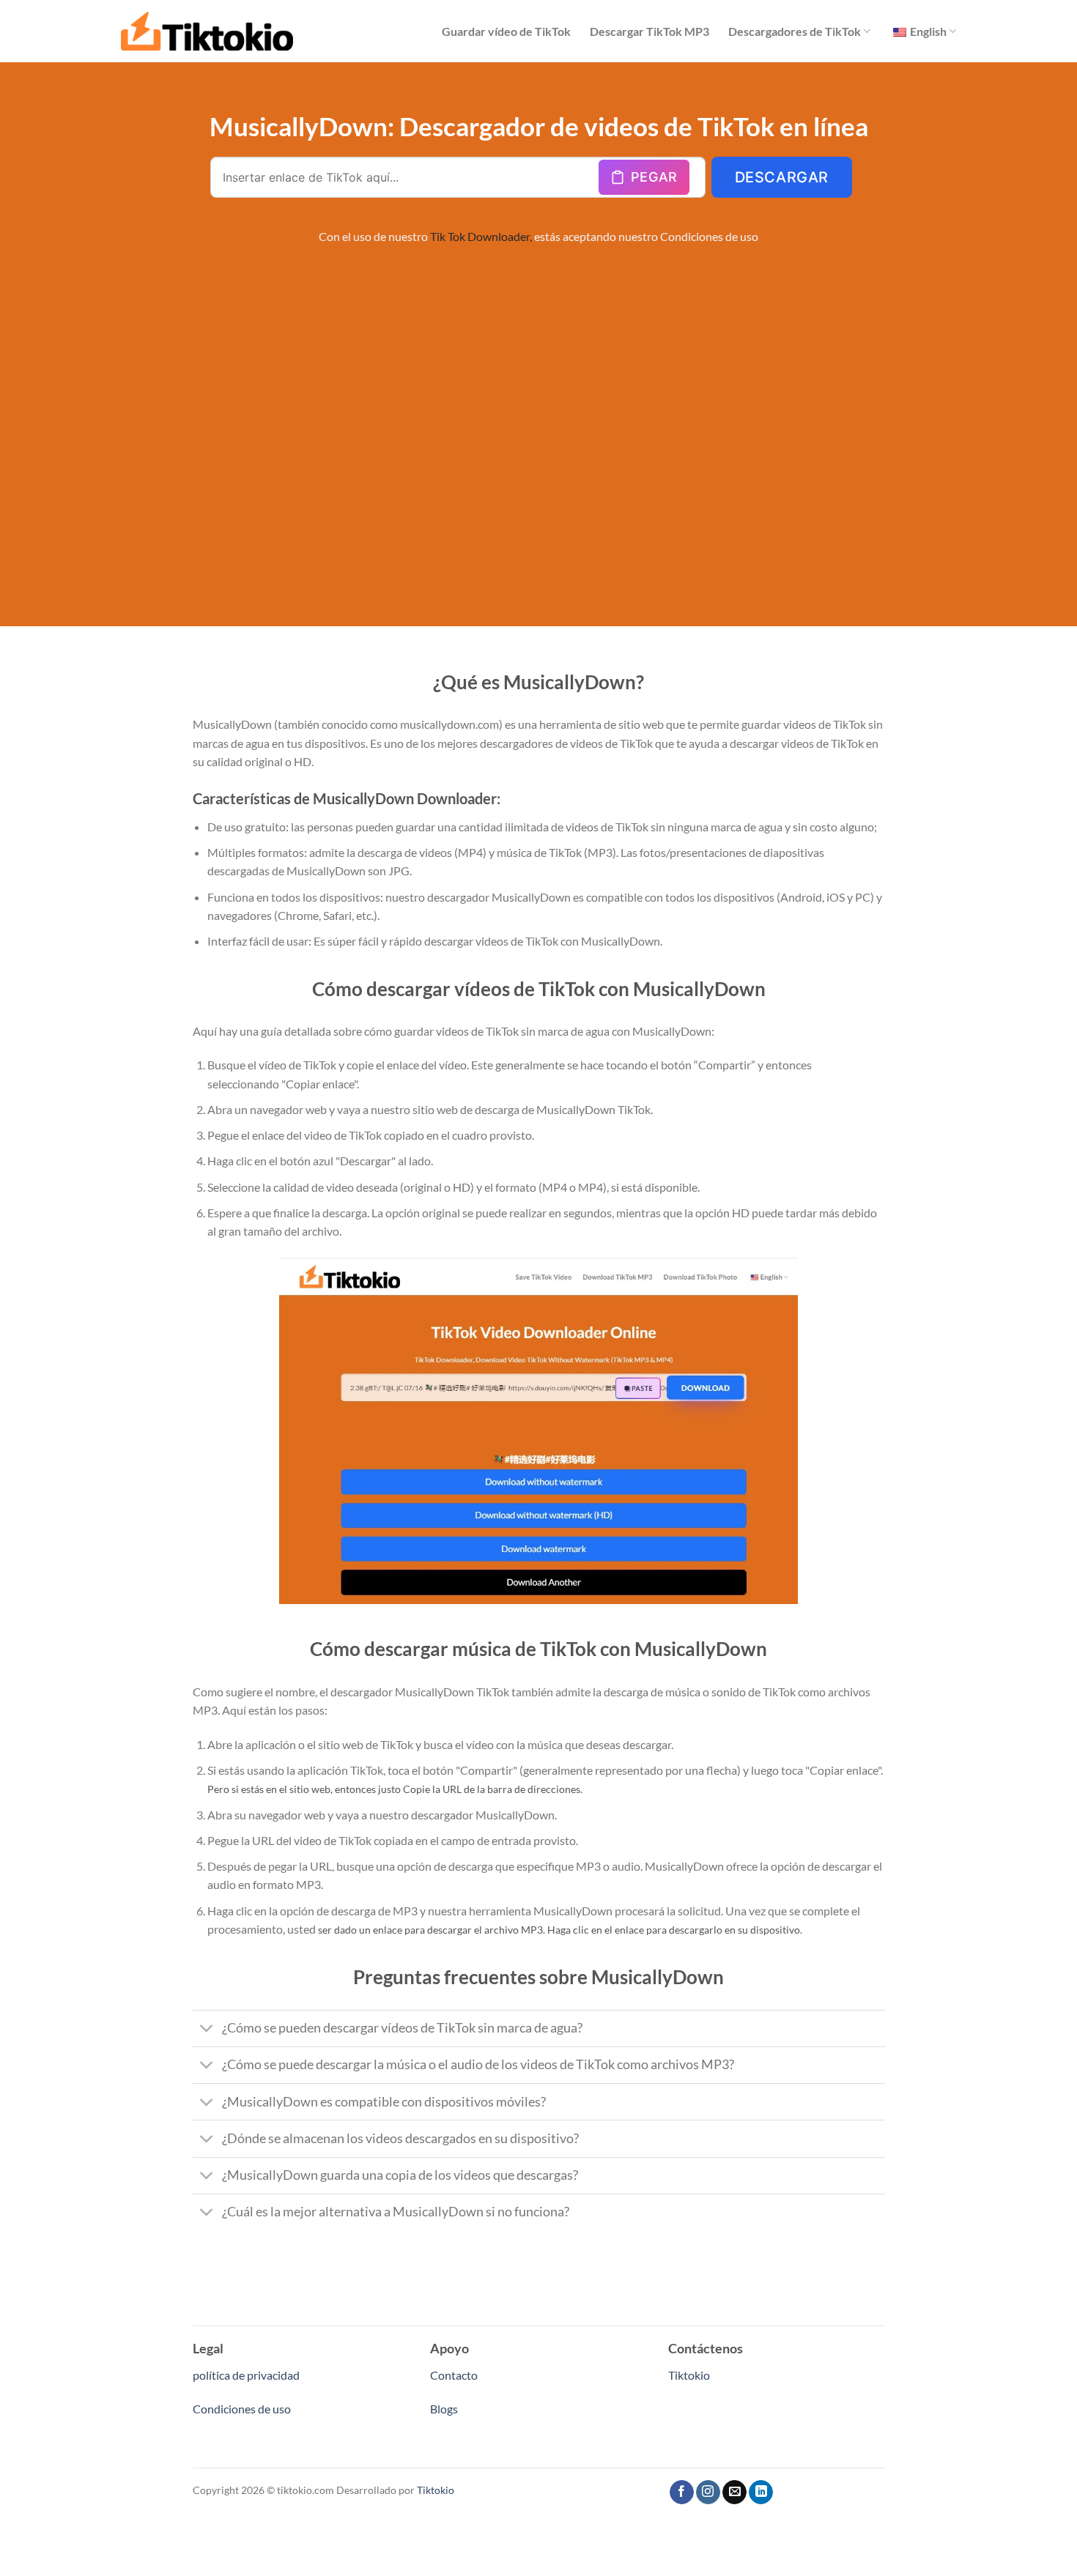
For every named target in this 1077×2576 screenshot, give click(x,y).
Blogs (444, 2409)
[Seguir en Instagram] (708, 2493)
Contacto (454, 2375)
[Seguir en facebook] (682, 2493)
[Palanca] (207, 2030)
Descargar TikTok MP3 (649, 31)
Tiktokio (689, 2375)
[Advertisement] (539, 401)
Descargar (782, 177)
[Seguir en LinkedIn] (761, 2493)
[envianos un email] (734, 2493)
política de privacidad (246, 2375)
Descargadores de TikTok (795, 31)
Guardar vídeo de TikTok (506, 31)
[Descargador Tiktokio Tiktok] (207, 31)
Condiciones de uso (709, 236)
